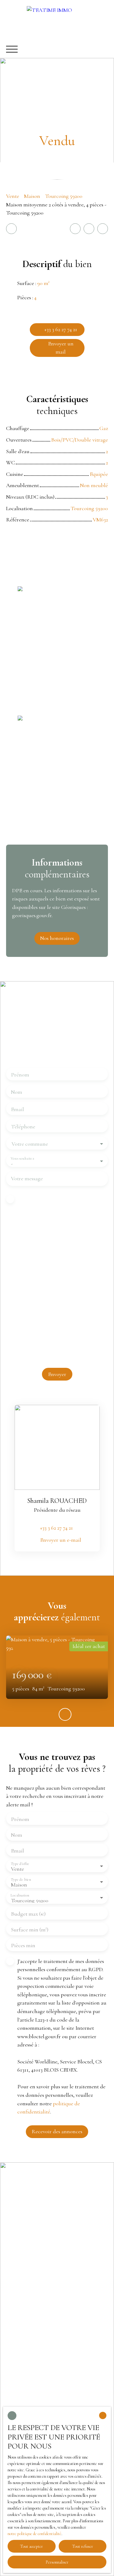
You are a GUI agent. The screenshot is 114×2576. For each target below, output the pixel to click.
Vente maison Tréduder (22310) (40, 2257)
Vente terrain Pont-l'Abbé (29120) (43, 2268)
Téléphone (23, 1127)
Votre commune (30, 1144)
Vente (13, 196)
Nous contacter (23, 2354)
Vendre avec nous (26, 2309)
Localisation (20, 1895)
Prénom (20, 1075)
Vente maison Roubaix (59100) (40, 2203)
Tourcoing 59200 (64, 196)
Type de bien (21, 1879)
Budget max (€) (28, 1914)
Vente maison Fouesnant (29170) (42, 2226)
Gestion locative (24, 2343)
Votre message (27, 1178)
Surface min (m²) (30, 1930)
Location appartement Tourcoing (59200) (52, 2214)
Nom (17, 1092)
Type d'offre (20, 1864)
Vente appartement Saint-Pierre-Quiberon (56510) (54, 2242)
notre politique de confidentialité (35, 2534)
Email (17, 1109)
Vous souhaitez (22, 1158)
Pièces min (23, 1945)
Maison (32, 196)
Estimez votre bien (27, 2320)
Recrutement (21, 2366)
